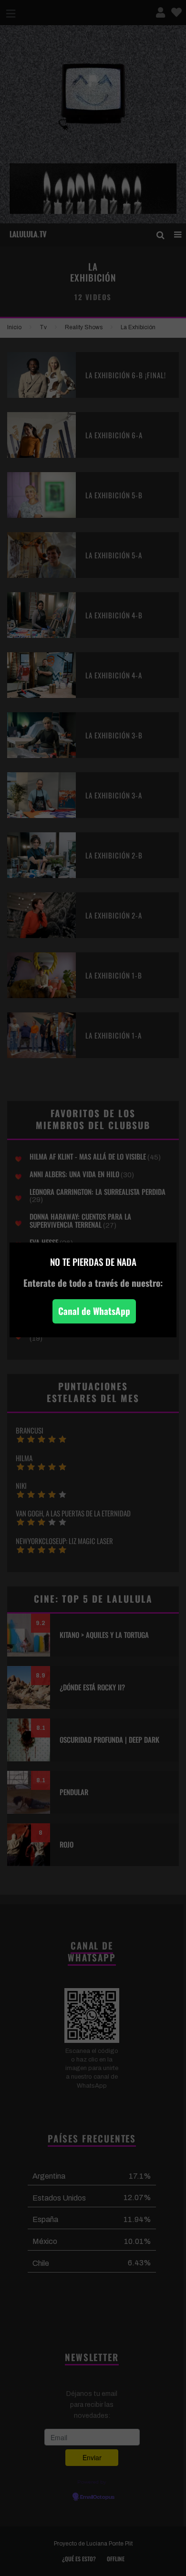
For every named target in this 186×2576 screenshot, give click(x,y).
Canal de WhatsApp (94, 1311)
